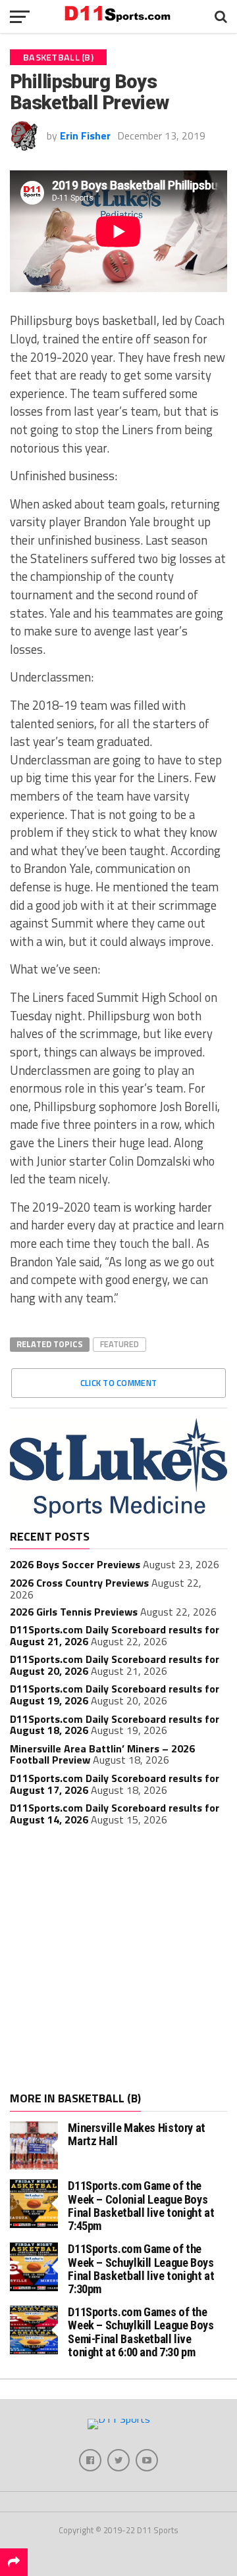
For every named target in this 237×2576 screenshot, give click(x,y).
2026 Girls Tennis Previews (74, 1612)
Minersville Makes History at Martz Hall (137, 2134)
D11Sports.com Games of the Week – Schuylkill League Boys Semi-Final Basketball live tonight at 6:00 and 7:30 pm (141, 2332)
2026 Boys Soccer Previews (75, 1564)
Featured (119, 1344)
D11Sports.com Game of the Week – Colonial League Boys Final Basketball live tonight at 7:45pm (141, 2206)
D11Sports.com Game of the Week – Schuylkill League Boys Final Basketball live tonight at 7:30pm (141, 2269)
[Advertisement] (118, 1960)
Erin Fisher (85, 136)
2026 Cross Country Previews (79, 1583)
